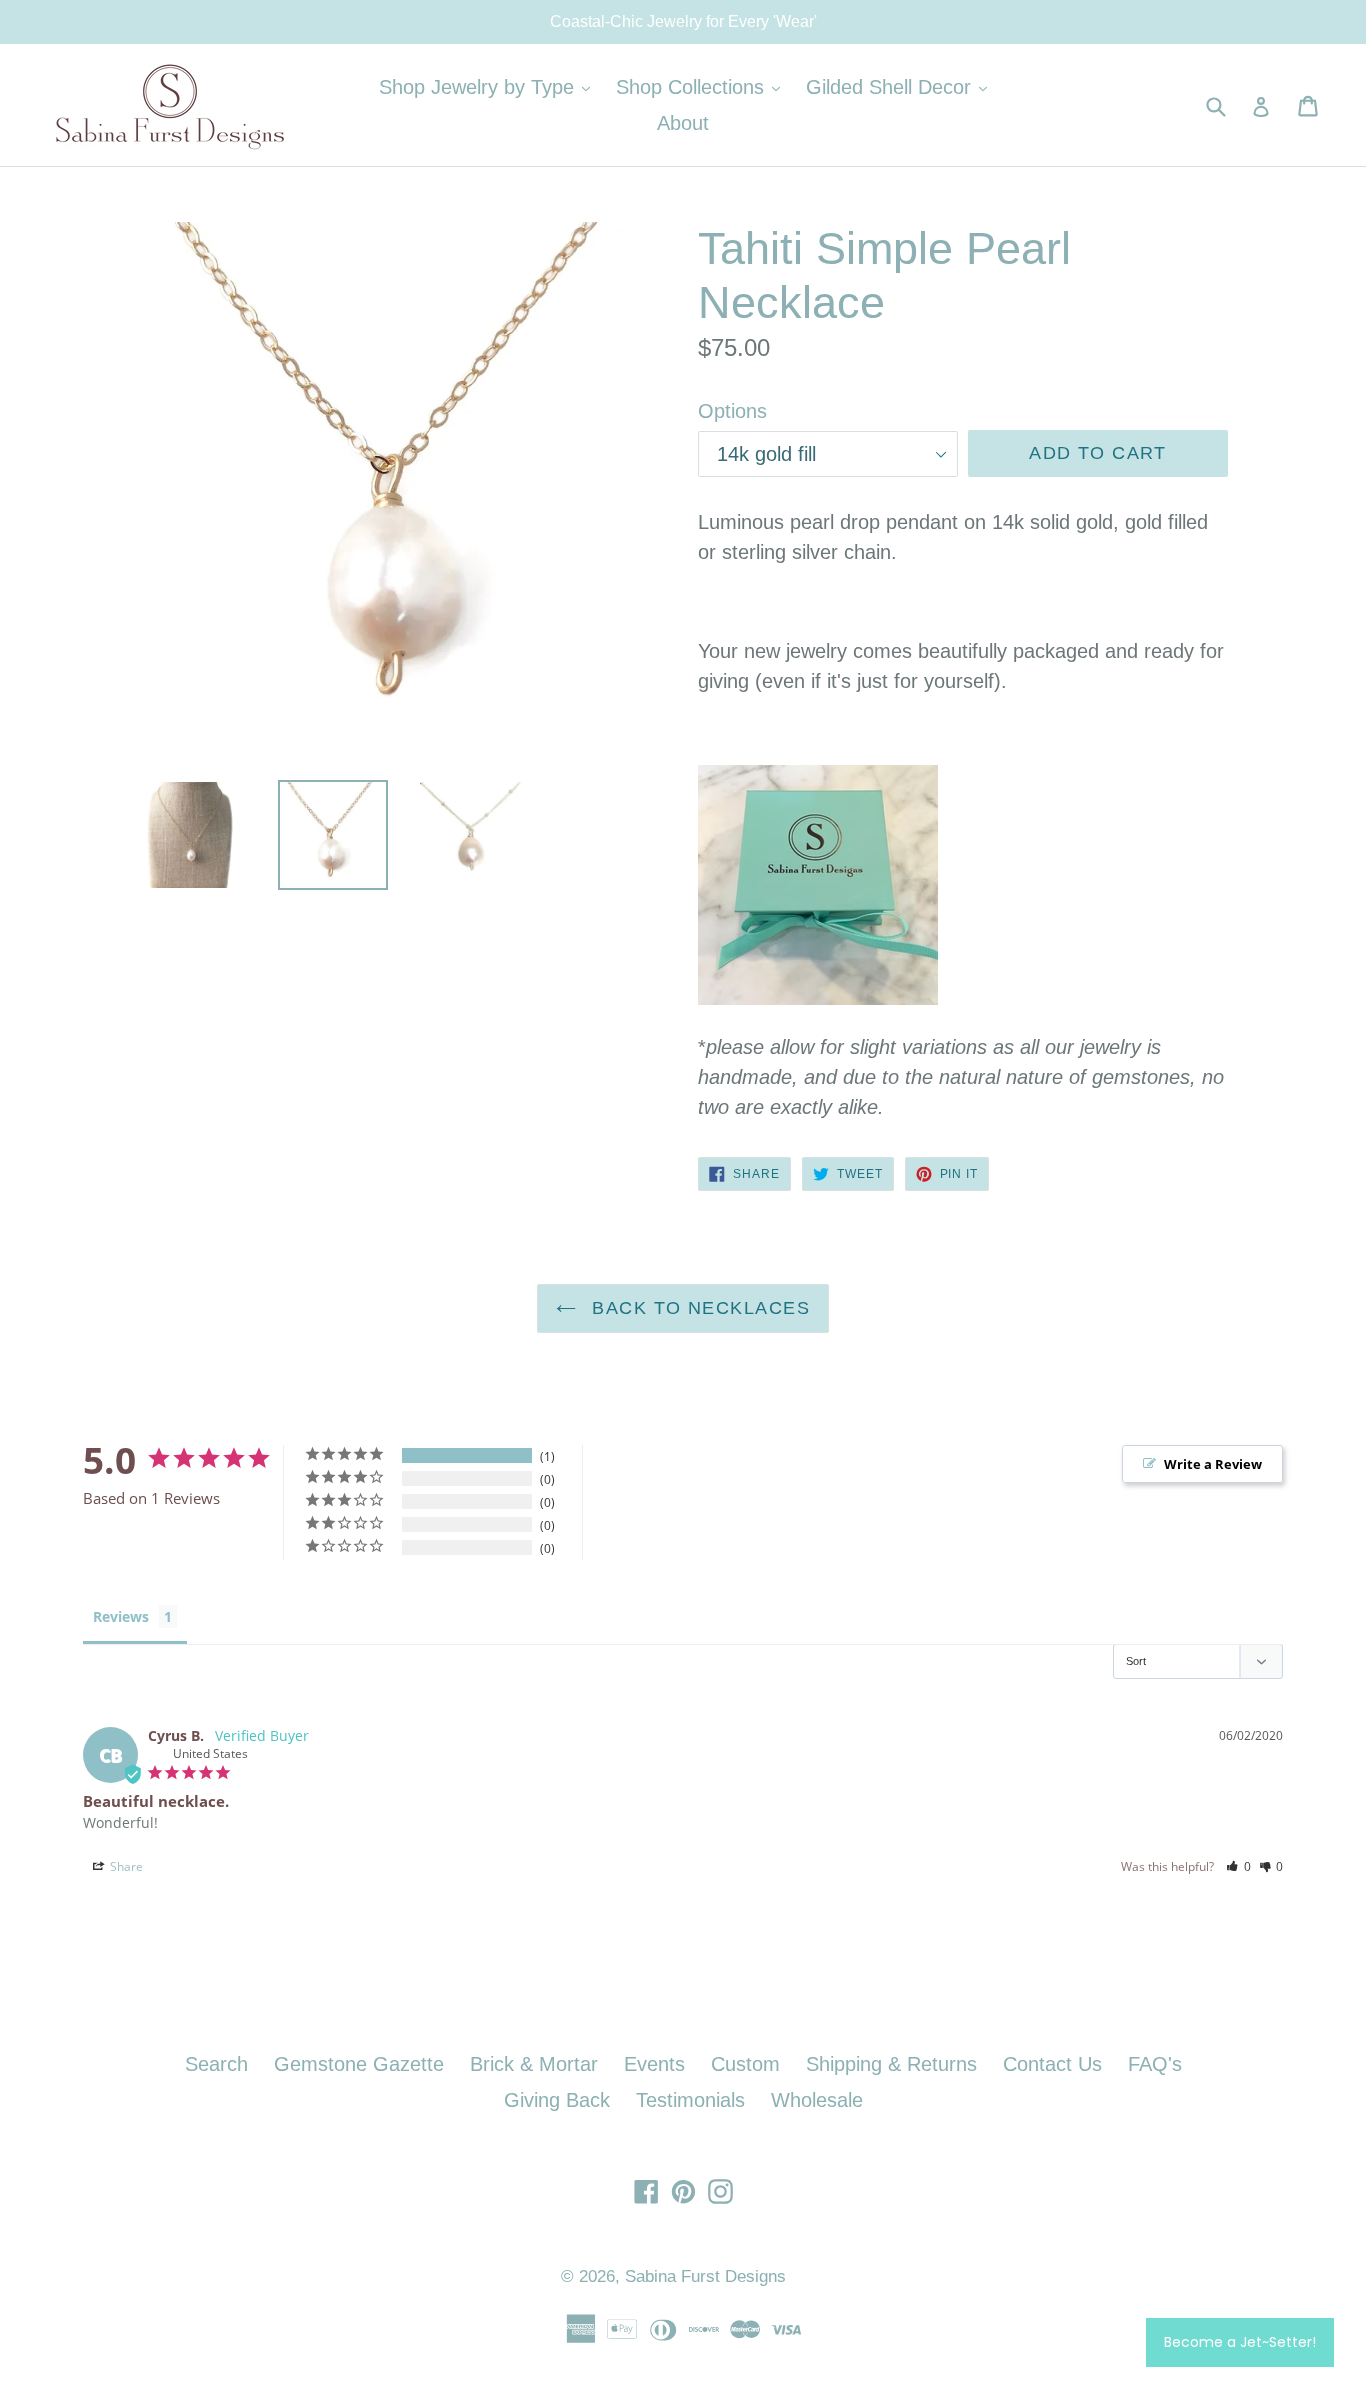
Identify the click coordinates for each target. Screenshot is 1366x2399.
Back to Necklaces (698, 1308)
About (683, 123)
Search (216, 2064)
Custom (745, 2064)
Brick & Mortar (534, 2064)
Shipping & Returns (891, 2064)
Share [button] (125, 1866)
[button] (1238, 1866)
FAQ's (1155, 2064)
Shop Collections (703, 86)
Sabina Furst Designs (705, 2276)
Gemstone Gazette (359, 2064)
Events (654, 2064)
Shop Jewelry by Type (489, 86)
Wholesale (817, 2100)
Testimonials (690, 2100)
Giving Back (557, 2100)
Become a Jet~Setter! (1240, 2342)
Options (732, 411)
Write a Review (1213, 1464)
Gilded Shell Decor (901, 86)
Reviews (121, 1616)
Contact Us (1052, 2064)
